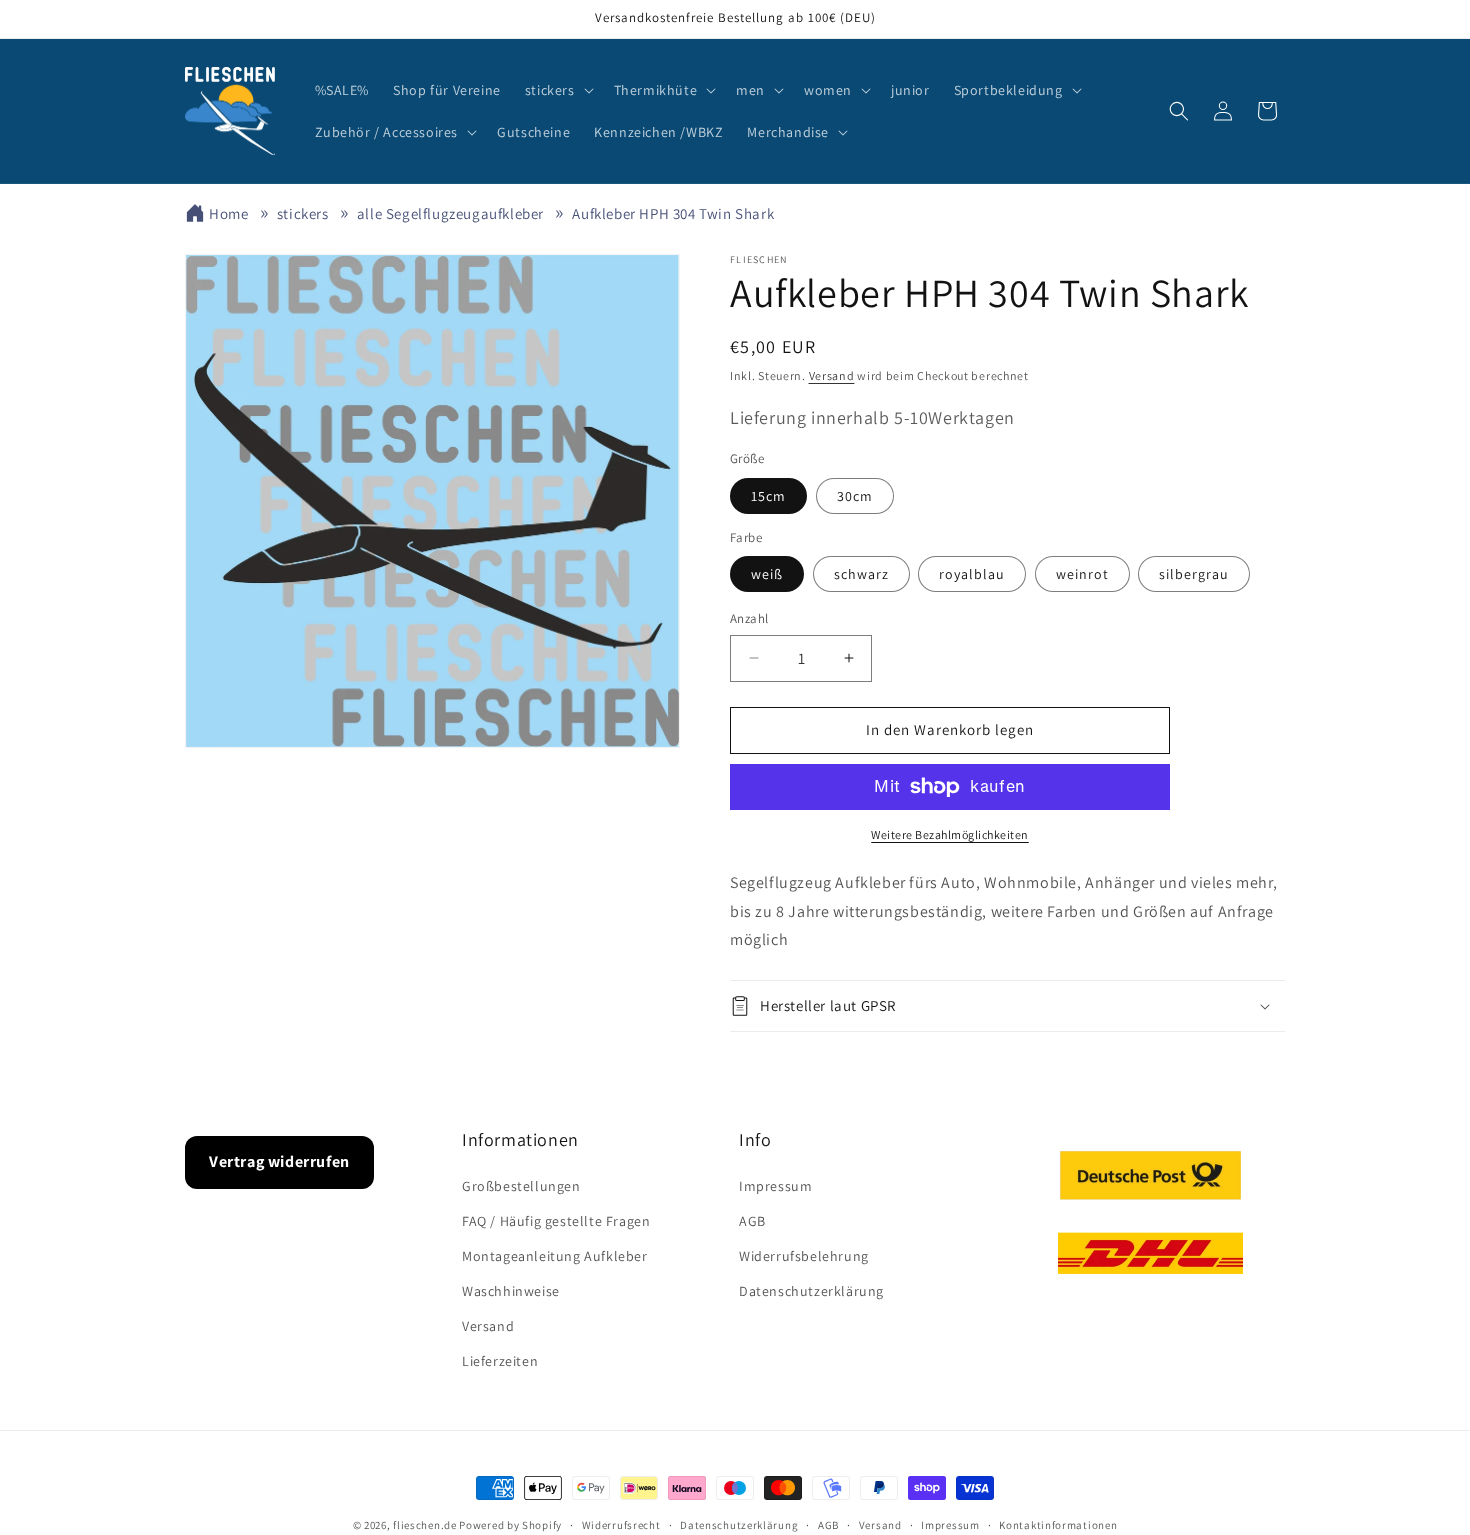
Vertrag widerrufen (279, 1161)
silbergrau (1194, 574)
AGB (752, 1221)
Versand (832, 375)
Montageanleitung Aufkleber (555, 1256)
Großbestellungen (521, 1185)
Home (228, 213)
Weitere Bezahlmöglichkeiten (950, 834)
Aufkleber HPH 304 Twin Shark (673, 213)
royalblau (972, 574)
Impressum (775, 1185)
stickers (303, 213)
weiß (767, 574)
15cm (768, 496)
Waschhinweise (511, 1291)
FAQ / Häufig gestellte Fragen (556, 1221)
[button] (557, 90)
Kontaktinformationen (1058, 1524)
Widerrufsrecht (621, 1524)
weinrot (1082, 574)
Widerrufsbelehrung (804, 1256)
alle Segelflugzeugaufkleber (450, 213)
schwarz (861, 574)
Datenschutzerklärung (811, 1291)
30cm (855, 496)
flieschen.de (424, 1525)
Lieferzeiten (500, 1361)
